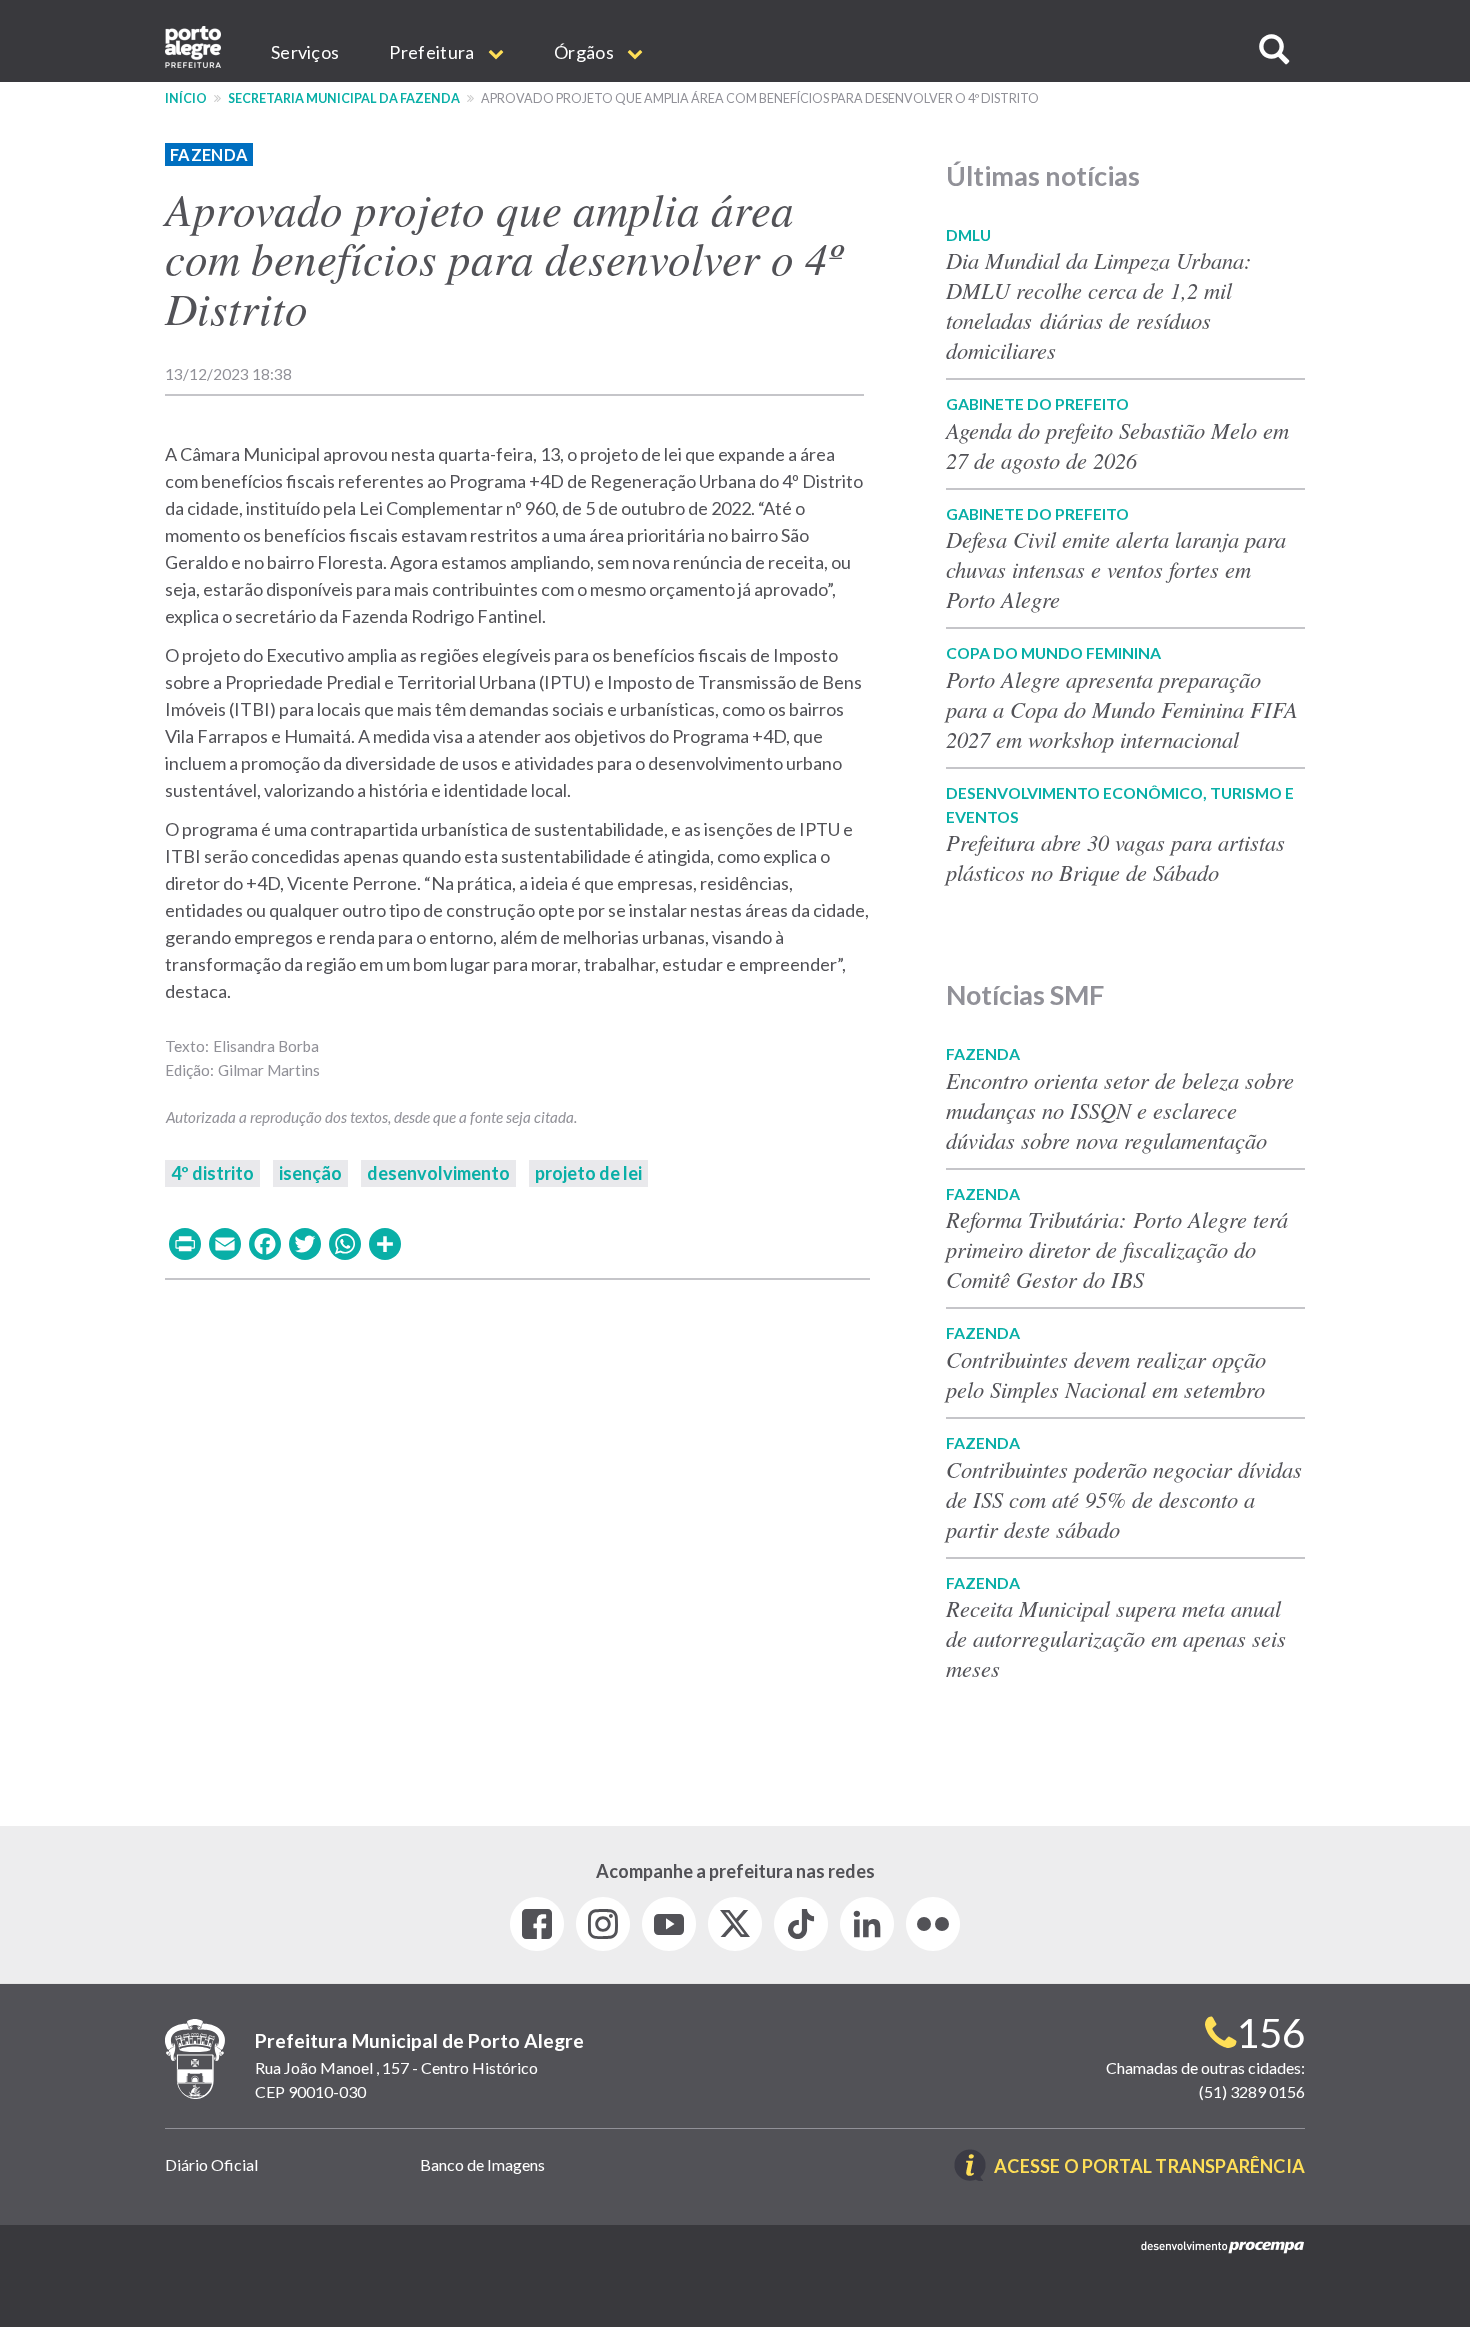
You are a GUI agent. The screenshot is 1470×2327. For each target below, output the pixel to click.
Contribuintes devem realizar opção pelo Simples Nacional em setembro (1106, 1374)
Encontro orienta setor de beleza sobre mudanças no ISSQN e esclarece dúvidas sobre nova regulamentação (1120, 1110)
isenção (310, 1173)
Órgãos (585, 52)
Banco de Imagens (482, 2164)
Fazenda (209, 154)
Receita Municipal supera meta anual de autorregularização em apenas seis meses (1116, 1638)
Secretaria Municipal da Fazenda (344, 98)
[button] (1274, 49)
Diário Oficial (211, 2164)
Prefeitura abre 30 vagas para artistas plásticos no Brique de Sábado (1115, 857)
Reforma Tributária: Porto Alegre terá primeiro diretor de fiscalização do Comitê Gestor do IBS (1117, 1249)
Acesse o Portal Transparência (1149, 2167)
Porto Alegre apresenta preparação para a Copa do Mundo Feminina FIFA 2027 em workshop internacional (1122, 709)
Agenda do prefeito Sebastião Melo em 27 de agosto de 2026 (1117, 445)
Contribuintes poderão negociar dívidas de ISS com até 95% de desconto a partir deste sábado (1124, 1499)
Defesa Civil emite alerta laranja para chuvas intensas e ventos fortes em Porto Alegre (1116, 569)
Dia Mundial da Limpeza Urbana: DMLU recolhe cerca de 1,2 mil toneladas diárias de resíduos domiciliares (1099, 305)
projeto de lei (588, 1173)
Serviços (305, 52)
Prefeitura (433, 52)
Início (186, 98)
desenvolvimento (438, 1173)
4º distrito (212, 1173)
